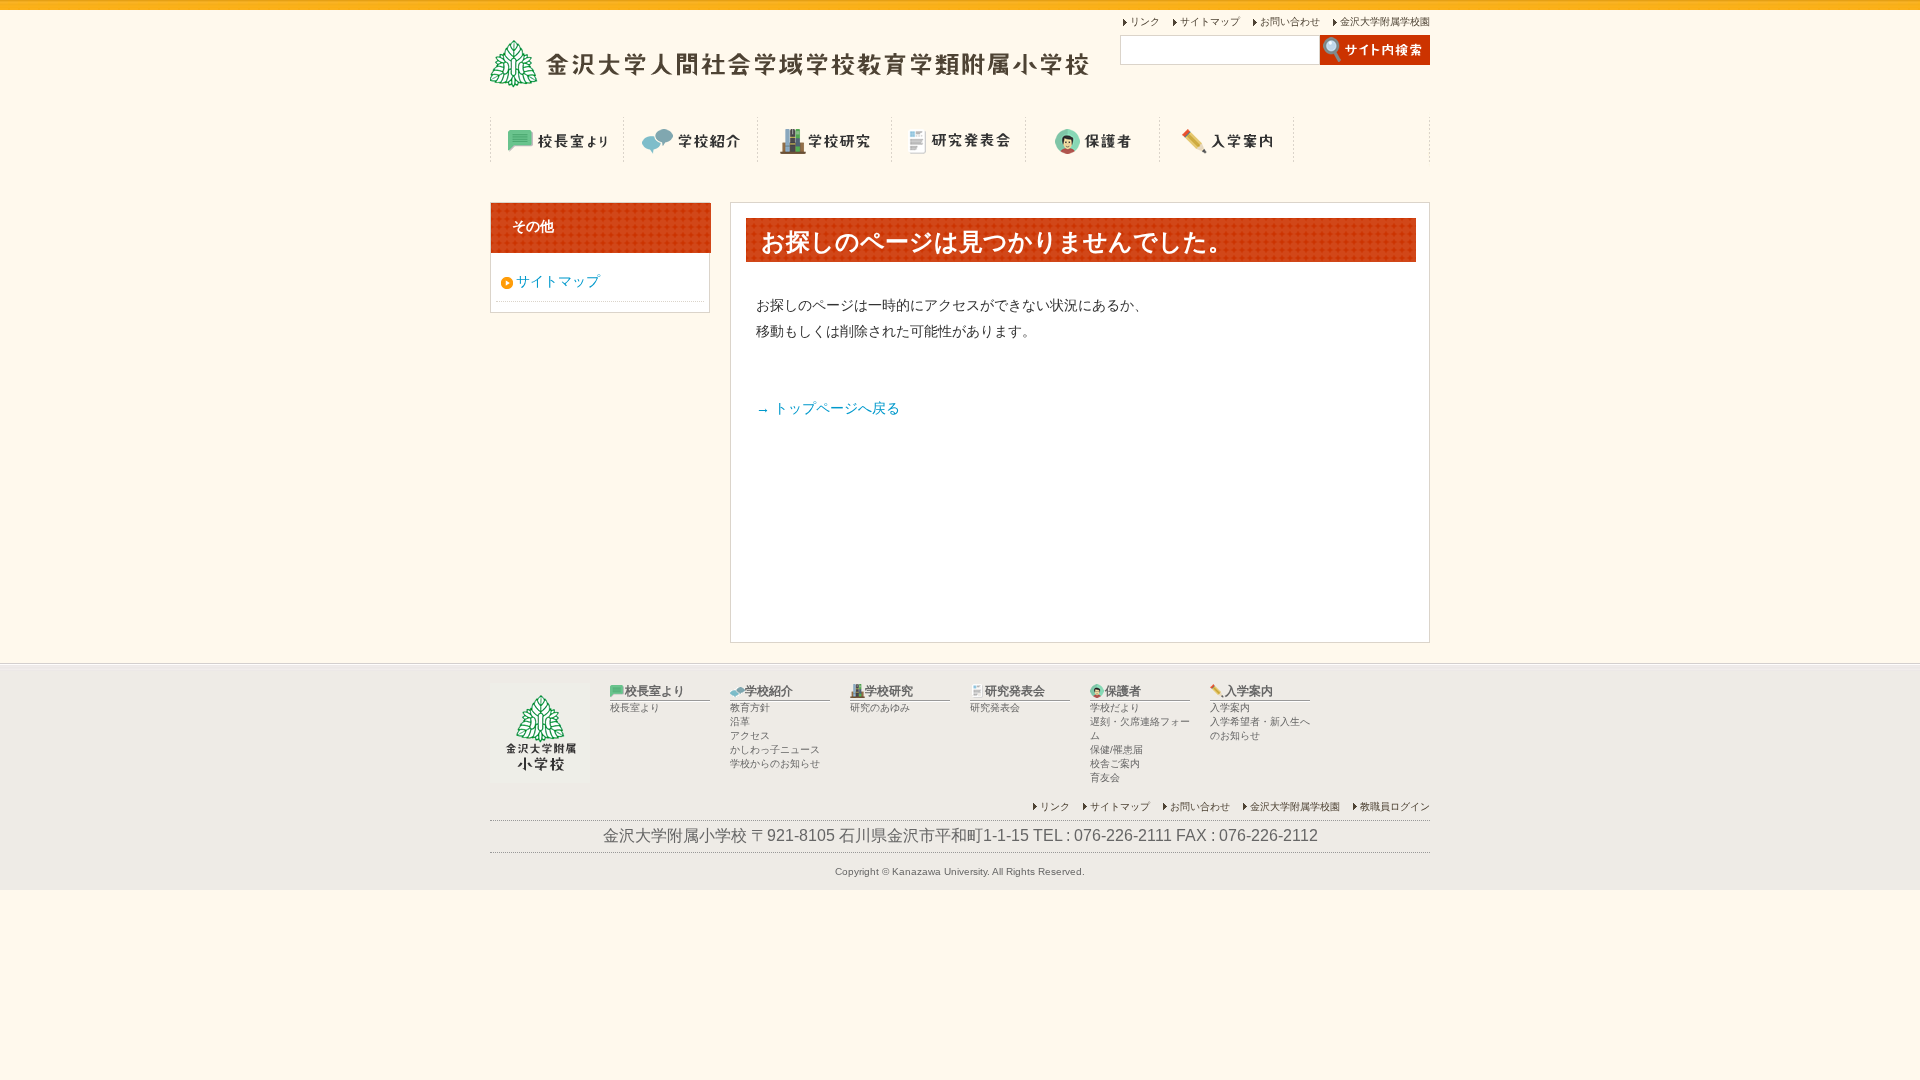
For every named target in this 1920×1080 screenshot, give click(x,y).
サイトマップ (1210, 21)
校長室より (557, 139)
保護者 (1093, 139)
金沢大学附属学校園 (1385, 21)
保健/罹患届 (1116, 749)
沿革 (740, 721)
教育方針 (750, 707)
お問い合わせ (1290, 21)
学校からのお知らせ (775, 763)
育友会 (1105, 777)
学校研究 (825, 139)
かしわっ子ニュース (775, 749)
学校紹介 (691, 139)
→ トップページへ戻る (828, 408)
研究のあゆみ (880, 707)
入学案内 (1227, 139)
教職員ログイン (1395, 806)
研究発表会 (959, 139)
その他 (533, 226)
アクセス (750, 735)
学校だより (1115, 707)
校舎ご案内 (1115, 763)
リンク (1145, 21)
